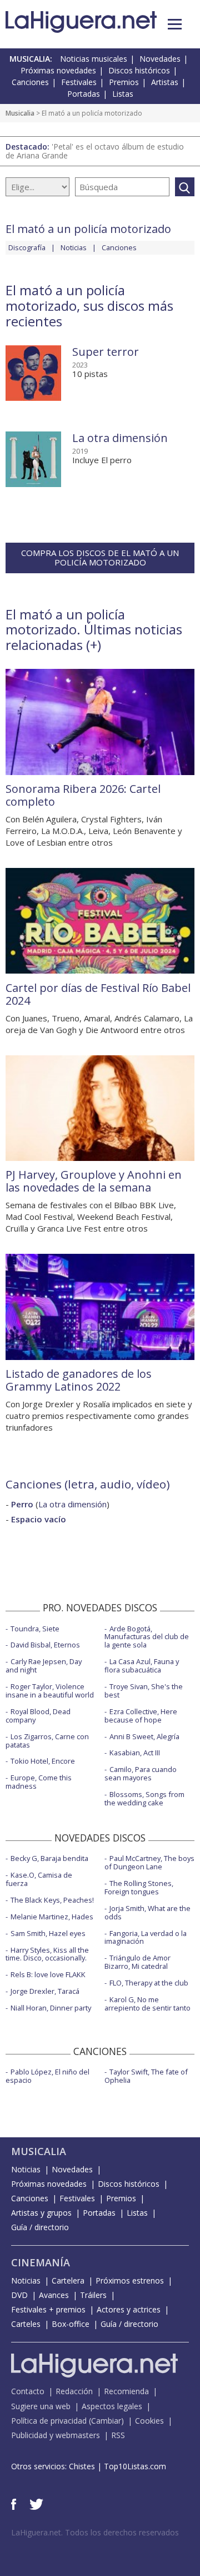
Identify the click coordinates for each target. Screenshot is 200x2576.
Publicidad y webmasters (56, 2435)
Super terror (106, 352)
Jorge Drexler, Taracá (45, 1991)
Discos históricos (139, 70)
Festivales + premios (48, 2309)
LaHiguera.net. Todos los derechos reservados (95, 2532)
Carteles (26, 2324)
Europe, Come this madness (39, 1782)
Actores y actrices (129, 2309)
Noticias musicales (94, 59)
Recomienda (126, 2391)
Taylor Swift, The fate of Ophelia (146, 2076)
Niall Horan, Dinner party (51, 2008)
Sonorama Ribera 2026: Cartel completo (83, 795)
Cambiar (106, 2421)
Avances (54, 2295)
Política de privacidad (49, 2421)
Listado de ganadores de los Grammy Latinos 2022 (79, 1380)
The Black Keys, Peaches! (52, 1900)
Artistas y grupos (41, 2213)
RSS (118, 2435)
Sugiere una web (41, 2406)
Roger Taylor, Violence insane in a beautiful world (50, 1691)
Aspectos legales (112, 2406)
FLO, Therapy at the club (149, 1983)
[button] (175, 24)
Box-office (71, 2324)
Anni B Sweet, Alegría (144, 1736)
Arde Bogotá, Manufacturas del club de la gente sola (147, 1637)
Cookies (149, 2421)
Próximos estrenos (130, 2280)
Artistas (165, 82)
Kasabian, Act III (135, 1753)
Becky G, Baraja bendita (49, 1858)
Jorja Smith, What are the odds (147, 1912)
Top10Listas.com (135, 2466)
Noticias (74, 247)
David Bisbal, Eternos (45, 1645)
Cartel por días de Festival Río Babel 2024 (98, 994)
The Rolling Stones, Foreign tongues (139, 1887)
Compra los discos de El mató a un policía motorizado (100, 557)
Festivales (79, 82)
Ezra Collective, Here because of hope (141, 1716)
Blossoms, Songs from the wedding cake (144, 1798)
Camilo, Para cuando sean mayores (141, 1773)
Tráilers (93, 2295)
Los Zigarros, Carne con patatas (47, 1741)
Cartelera (68, 2280)
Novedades (160, 59)
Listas (123, 94)
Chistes (82, 2466)
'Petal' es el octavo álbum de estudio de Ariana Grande (95, 151)
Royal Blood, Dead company (38, 1716)
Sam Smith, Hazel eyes (48, 1933)
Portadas (84, 94)
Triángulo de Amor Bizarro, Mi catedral (137, 1962)
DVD (19, 2295)
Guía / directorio (40, 2227)
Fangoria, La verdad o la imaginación (146, 1937)
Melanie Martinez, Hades (52, 1917)
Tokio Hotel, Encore (43, 1761)
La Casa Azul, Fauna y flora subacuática (142, 1666)
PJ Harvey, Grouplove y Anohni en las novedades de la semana (94, 1181)
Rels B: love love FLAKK (48, 1974)
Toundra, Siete (35, 1629)
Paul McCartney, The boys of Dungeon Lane (149, 1862)
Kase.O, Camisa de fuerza (39, 1879)
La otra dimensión (120, 438)
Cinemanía (41, 2262)
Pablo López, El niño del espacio (47, 2076)
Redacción (74, 2391)
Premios (124, 82)
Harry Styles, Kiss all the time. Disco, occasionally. (47, 1954)
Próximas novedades (58, 70)
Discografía (27, 247)
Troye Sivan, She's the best (144, 1691)
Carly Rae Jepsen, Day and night (44, 1666)
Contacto (28, 2391)
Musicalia (20, 113)
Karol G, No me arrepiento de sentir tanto (147, 2004)
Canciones (30, 82)
